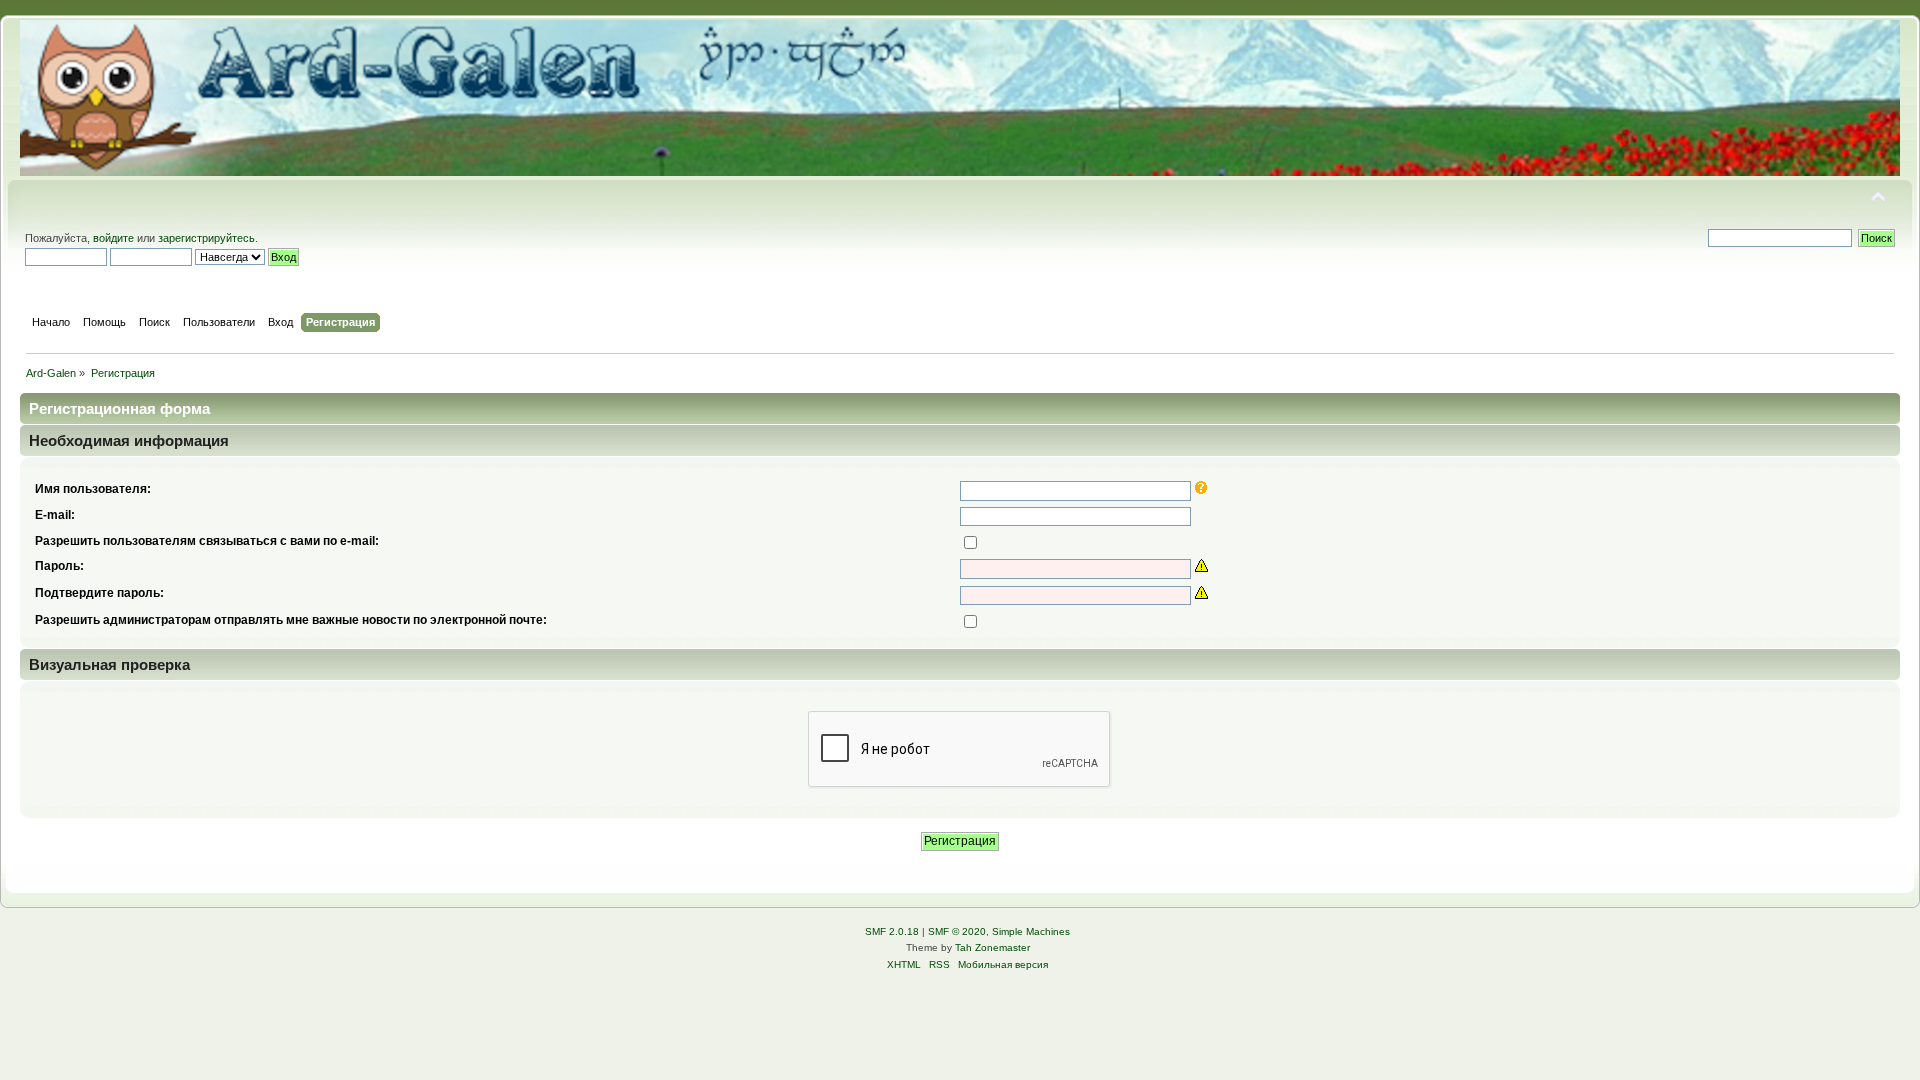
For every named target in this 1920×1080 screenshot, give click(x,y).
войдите (113, 238)
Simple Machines (1031, 931)
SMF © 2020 (957, 931)
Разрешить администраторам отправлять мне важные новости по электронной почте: (291, 620)
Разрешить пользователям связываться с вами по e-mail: (207, 541)
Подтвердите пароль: (99, 593)
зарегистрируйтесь (206, 238)
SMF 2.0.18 (892, 931)
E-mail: (55, 515)
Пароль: (59, 566)
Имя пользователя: (93, 489)
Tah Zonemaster (992, 947)
